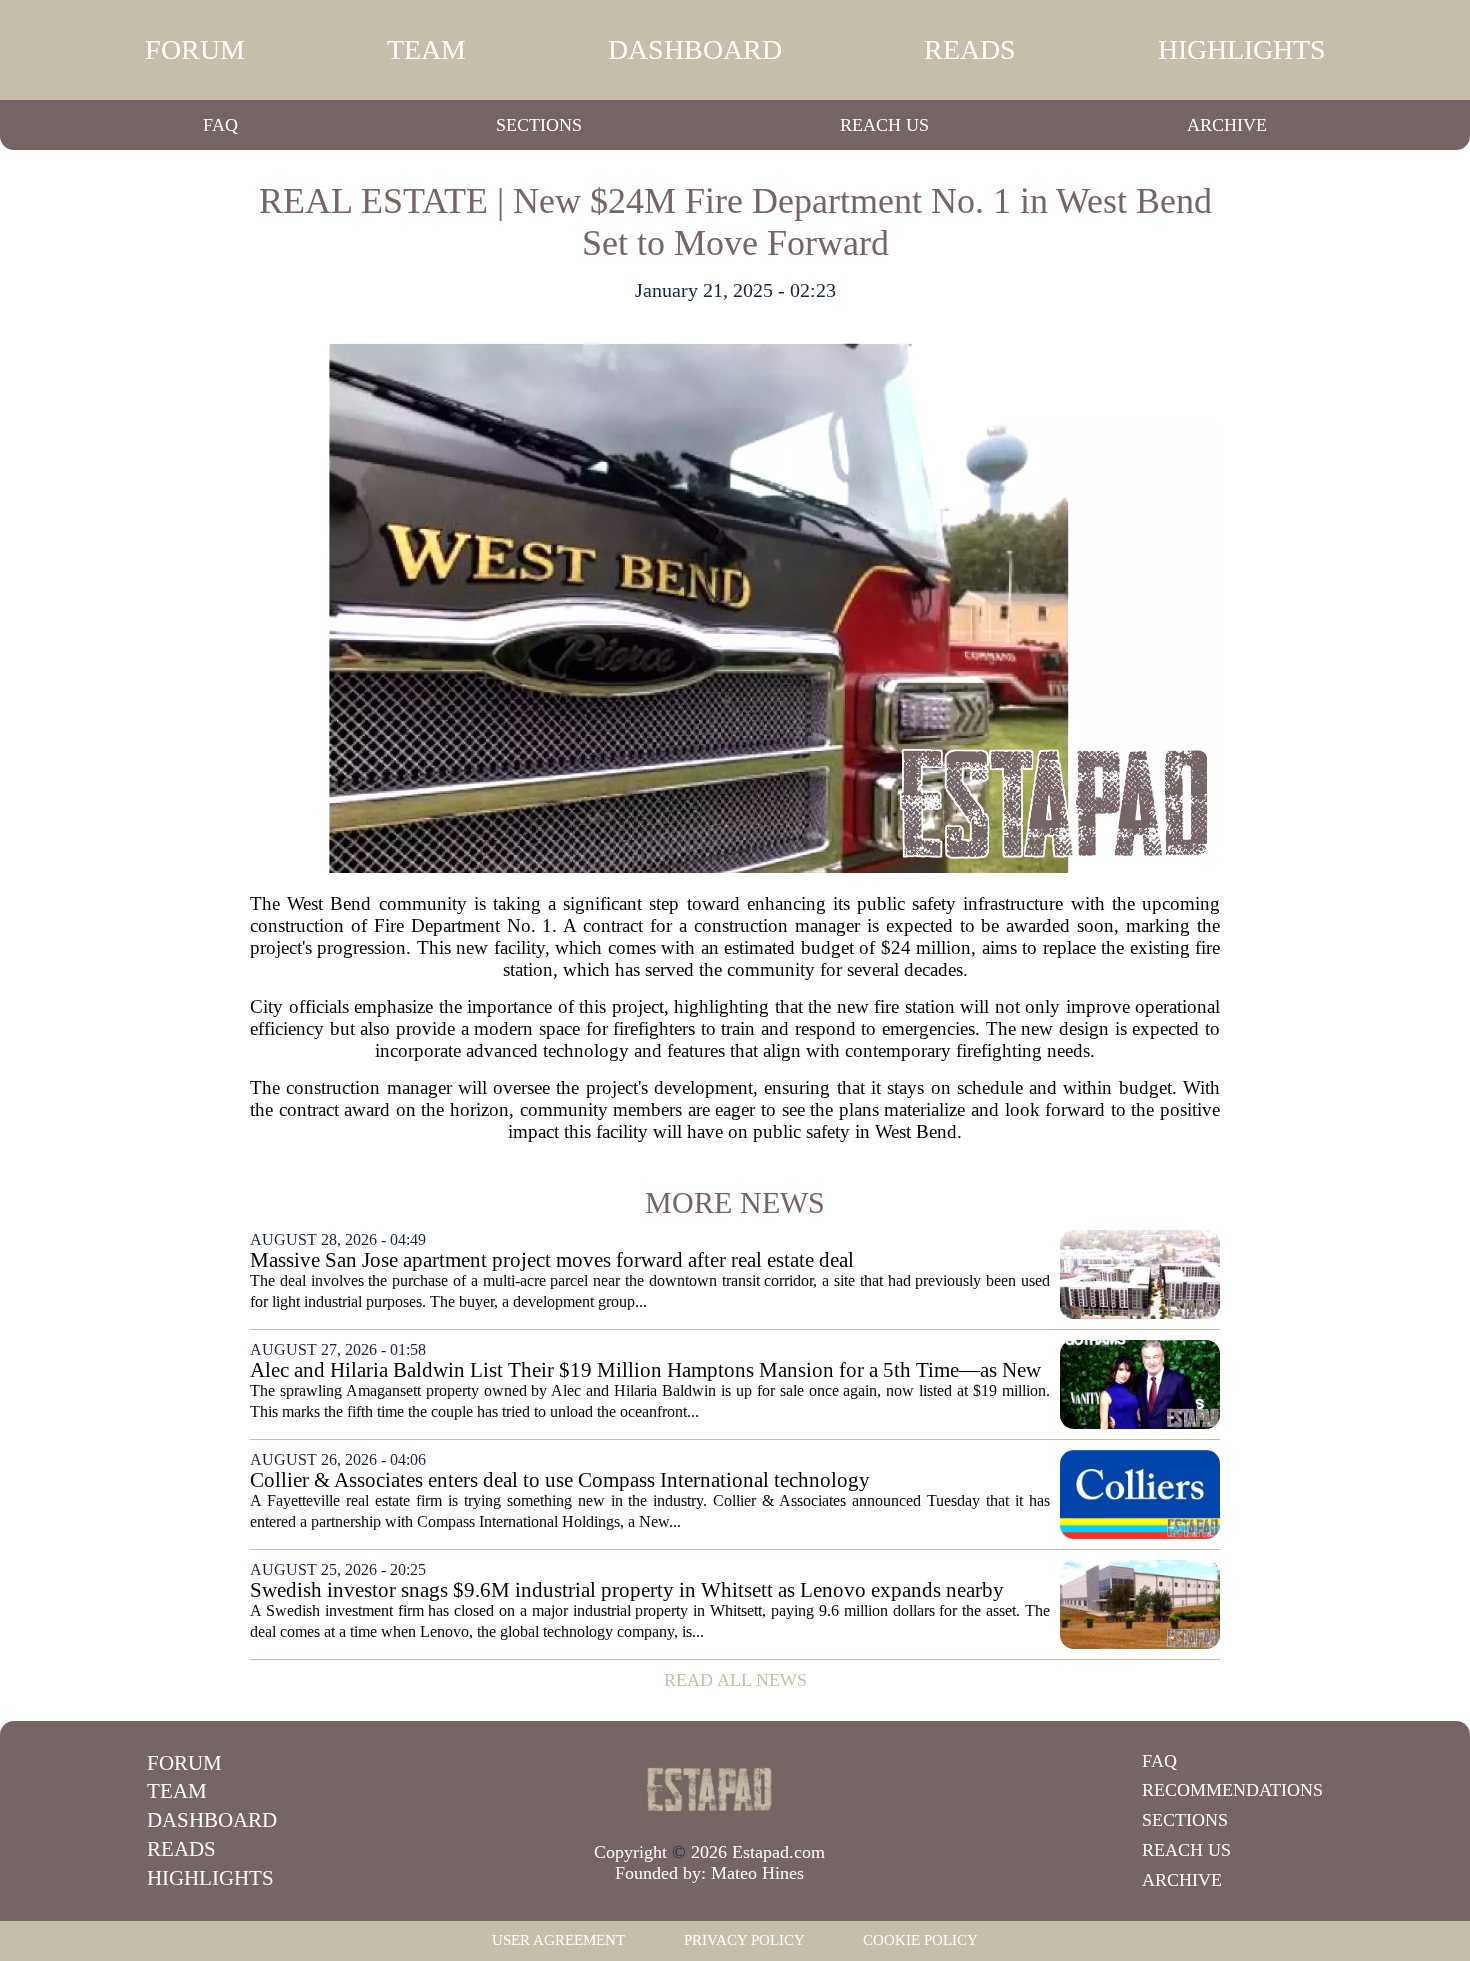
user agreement (558, 1940)
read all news (735, 1680)
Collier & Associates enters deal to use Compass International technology (560, 1480)
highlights (1242, 49)
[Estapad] (710, 1789)
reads (970, 49)
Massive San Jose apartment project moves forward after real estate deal (552, 1260)
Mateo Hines (757, 1873)
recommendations (1232, 1790)
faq (220, 125)
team (426, 49)
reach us (884, 125)
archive (1227, 125)
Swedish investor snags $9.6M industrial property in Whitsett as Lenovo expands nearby (627, 1590)
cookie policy (920, 1940)
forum (195, 49)
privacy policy (744, 1940)
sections (539, 125)
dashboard (695, 49)
